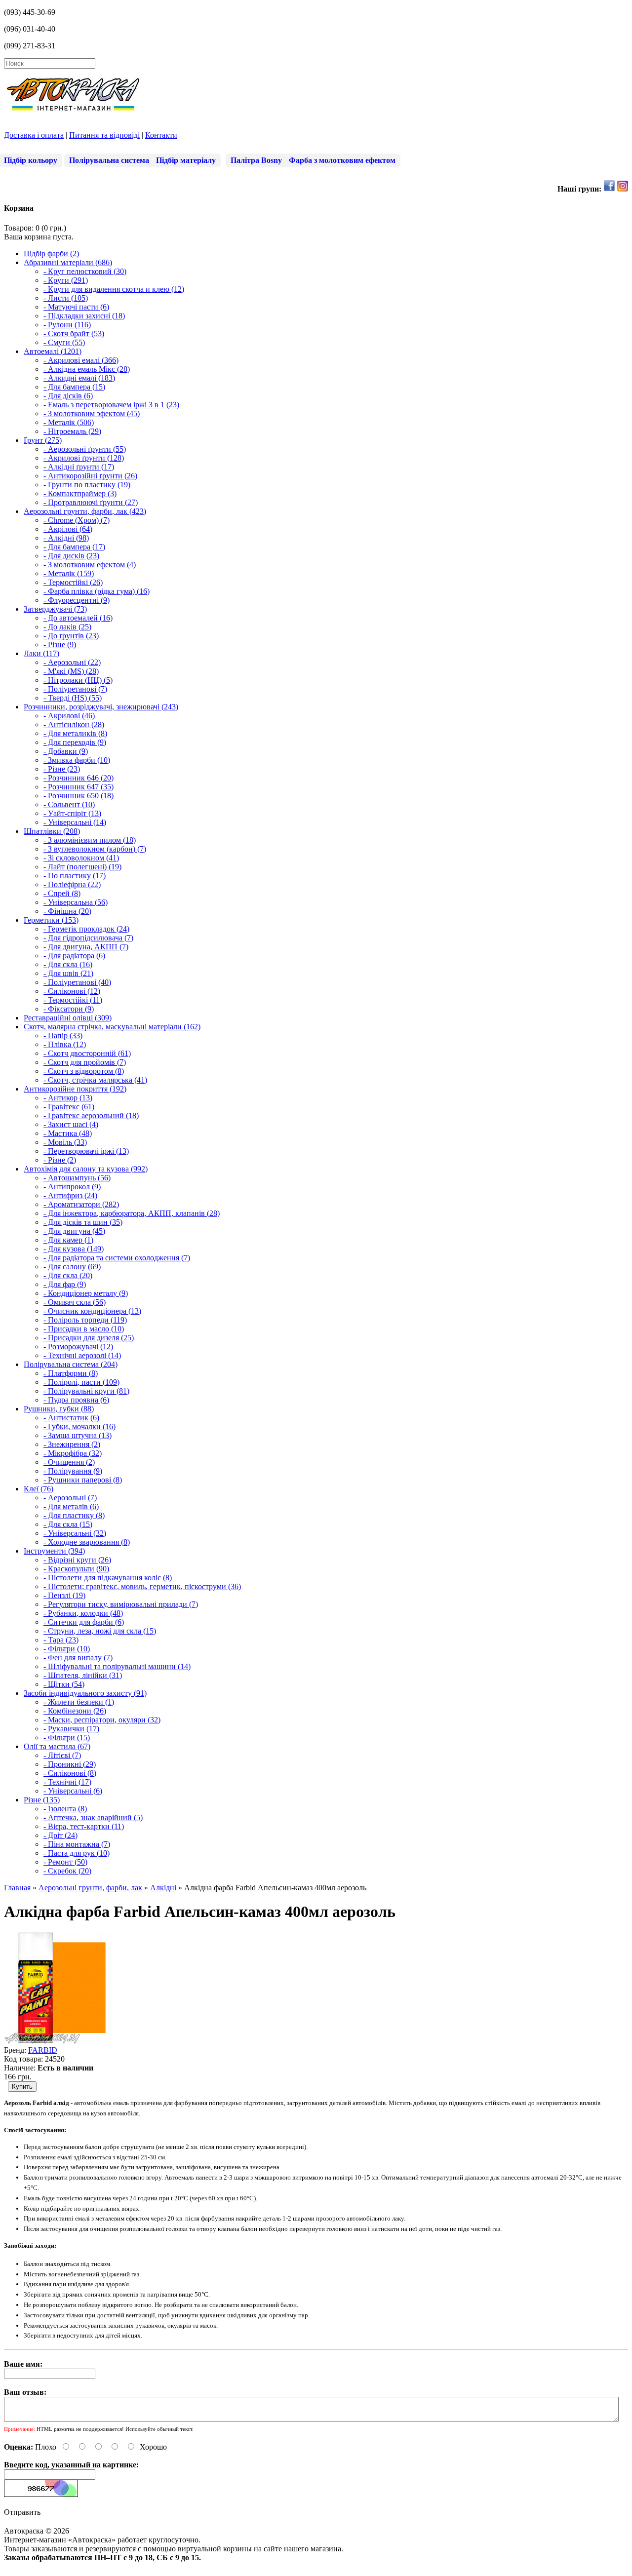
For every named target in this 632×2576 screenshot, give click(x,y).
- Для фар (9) (65, 1284)
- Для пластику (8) (74, 1515)
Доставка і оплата (34, 135)
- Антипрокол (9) (72, 1187)
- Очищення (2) (69, 1462)
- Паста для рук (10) (77, 1853)
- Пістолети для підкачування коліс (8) (108, 1578)
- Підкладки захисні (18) (84, 316)
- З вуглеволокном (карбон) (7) (95, 849)
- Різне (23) (62, 769)
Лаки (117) (41, 653)
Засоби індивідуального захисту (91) (85, 1693)
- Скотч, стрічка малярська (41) (95, 1080)
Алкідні (163, 1888)
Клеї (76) (39, 1489)
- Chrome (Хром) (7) (77, 520)
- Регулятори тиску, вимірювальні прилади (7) (121, 1604)
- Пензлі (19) (64, 1595)
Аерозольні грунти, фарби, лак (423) (85, 511)
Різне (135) (42, 1800)
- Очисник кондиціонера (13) (92, 1311)
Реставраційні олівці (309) (68, 1018)
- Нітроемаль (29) (72, 431)
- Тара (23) (61, 1640)
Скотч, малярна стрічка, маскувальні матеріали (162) (112, 1027)
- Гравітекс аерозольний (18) (91, 1115)
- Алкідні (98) (66, 538)
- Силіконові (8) (70, 1773)
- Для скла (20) (68, 1275)
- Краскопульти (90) (76, 1569)
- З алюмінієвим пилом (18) (90, 840)
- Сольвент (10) (69, 804)
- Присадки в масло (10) (84, 1329)
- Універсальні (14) (75, 822)
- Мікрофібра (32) (73, 1453)
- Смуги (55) (64, 342)
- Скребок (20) (67, 1871)
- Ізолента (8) (65, 1809)
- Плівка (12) (65, 1044)
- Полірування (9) (73, 1471)
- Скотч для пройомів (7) (85, 1062)
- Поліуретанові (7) (75, 689)
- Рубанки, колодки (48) (83, 1613)
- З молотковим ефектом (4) (90, 565)
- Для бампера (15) (74, 387)
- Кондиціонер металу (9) (86, 1293)
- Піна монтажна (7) (77, 1844)
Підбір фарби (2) (51, 254)
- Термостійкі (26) (73, 582)
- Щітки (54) (64, 1684)
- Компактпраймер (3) (80, 493)
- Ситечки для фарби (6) (84, 1622)
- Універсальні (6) (73, 1791)
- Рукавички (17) (71, 1729)
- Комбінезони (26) (75, 1711)
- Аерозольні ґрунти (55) (85, 449)
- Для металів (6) (71, 1506)
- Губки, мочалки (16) (79, 1426)
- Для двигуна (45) (74, 1231)
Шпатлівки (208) (52, 831)
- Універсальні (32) (75, 1533)
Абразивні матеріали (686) (68, 262)
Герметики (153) (51, 920)
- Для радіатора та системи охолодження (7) (117, 1258)
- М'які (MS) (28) (71, 671)
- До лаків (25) (67, 627)
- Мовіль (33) (65, 1142)
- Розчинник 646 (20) (79, 778)
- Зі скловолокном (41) (81, 858)
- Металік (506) (69, 422)
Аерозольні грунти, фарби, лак (90, 1888)
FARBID (43, 2050)
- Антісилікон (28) (74, 724)
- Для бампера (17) (74, 547)
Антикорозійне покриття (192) (75, 1089)
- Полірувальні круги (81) (86, 1391)
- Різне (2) (60, 1160)
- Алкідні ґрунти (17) (79, 467)
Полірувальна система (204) (71, 1364)
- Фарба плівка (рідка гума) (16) (97, 591)
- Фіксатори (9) (69, 1009)
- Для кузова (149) (74, 1249)
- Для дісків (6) (68, 396)
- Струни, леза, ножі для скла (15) (100, 1631)
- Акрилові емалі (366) (81, 360)
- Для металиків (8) (75, 733)
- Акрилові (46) (69, 716)
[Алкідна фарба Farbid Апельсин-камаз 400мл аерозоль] (60, 2041)
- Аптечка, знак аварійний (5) (93, 1817)
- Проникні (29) (70, 1764)
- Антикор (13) (68, 1098)
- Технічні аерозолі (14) (82, 1355)
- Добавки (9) (66, 751)
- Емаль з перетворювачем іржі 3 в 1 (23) (111, 405)
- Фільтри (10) (67, 1649)
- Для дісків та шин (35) (83, 1222)
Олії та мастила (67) (57, 1746)
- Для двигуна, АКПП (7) (86, 947)
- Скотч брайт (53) (74, 333)
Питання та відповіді (104, 135)
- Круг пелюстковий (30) (85, 271)
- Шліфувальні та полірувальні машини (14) (117, 1666)
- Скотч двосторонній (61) (87, 1053)
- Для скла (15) (68, 1524)
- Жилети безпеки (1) (79, 1702)
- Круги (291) (66, 280)
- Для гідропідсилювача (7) (88, 938)
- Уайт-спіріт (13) (72, 813)
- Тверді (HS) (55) (73, 698)
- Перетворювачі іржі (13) (86, 1151)
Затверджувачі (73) (55, 609)
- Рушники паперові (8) (83, 1480)
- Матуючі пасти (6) (76, 307)
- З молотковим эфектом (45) (92, 413)
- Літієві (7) (62, 1755)
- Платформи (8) (71, 1373)
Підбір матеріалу (186, 160)
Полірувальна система (109, 160)
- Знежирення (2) (72, 1444)
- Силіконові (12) (72, 991)
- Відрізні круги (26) (77, 1560)
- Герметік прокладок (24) (86, 929)
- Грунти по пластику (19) (87, 485)
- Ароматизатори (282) (81, 1204)
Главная (17, 1888)
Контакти (161, 135)
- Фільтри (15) (67, 1737)
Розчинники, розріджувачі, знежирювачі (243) (101, 707)
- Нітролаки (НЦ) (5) (78, 680)
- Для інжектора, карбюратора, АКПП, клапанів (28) (132, 1213)
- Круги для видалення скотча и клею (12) (114, 289)
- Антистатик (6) (71, 1418)
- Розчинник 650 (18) (79, 796)
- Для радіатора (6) (74, 956)
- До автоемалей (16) (78, 618)
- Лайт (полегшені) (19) (82, 867)
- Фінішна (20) (67, 911)
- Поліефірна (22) (72, 884)
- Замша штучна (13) (78, 1435)
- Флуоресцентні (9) (77, 600)
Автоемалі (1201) (53, 351)
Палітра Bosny (256, 160)
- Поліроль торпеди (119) (85, 1320)
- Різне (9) (60, 644)
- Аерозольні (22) (72, 662)
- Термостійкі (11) (73, 1000)
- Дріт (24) (60, 1835)
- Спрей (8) (62, 893)
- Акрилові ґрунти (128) (84, 458)
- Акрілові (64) (68, 529)
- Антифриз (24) (70, 1195)
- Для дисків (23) (71, 556)
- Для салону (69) (72, 1267)
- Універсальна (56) (76, 902)
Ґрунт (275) (43, 440)
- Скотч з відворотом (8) (84, 1071)
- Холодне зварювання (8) (87, 1542)
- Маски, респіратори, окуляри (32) (102, 1720)
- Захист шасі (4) (71, 1124)
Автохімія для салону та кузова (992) (86, 1169)
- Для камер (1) (68, 1240)
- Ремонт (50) (65, 1862)
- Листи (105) (66, 298)
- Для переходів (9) (75, 742)
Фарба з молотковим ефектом (342, 160)
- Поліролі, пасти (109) (81, 1382)
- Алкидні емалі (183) (79, 378)
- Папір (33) (63, 1035)
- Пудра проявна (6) (76, 1400)
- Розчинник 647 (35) (79, 787)
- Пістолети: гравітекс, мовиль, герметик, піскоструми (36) (142, 1586)
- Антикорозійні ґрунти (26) (90, 476)
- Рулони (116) (67, 325)
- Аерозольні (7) (70, 1498)
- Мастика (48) (68, 1133)
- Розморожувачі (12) (78, 1347)
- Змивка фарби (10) (77, 760)
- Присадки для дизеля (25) (89, 1338)
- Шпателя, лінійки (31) (83, 1675)
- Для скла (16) (68, 964)
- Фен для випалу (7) (78, 1658)
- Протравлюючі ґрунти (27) (91, 502)
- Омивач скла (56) (75, 1302)
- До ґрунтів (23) (71, 636)
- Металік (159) (69, 573)
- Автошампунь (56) (77, 1178)
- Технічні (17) (67, 1782)
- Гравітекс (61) (69, 1107)
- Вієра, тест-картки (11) (84, 1826)
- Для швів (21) (68, 973)
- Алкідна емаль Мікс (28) (87, 369)
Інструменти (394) (54, 1551)
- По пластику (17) (75, 876)
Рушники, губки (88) (59, 1409)
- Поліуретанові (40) (77, 982)
